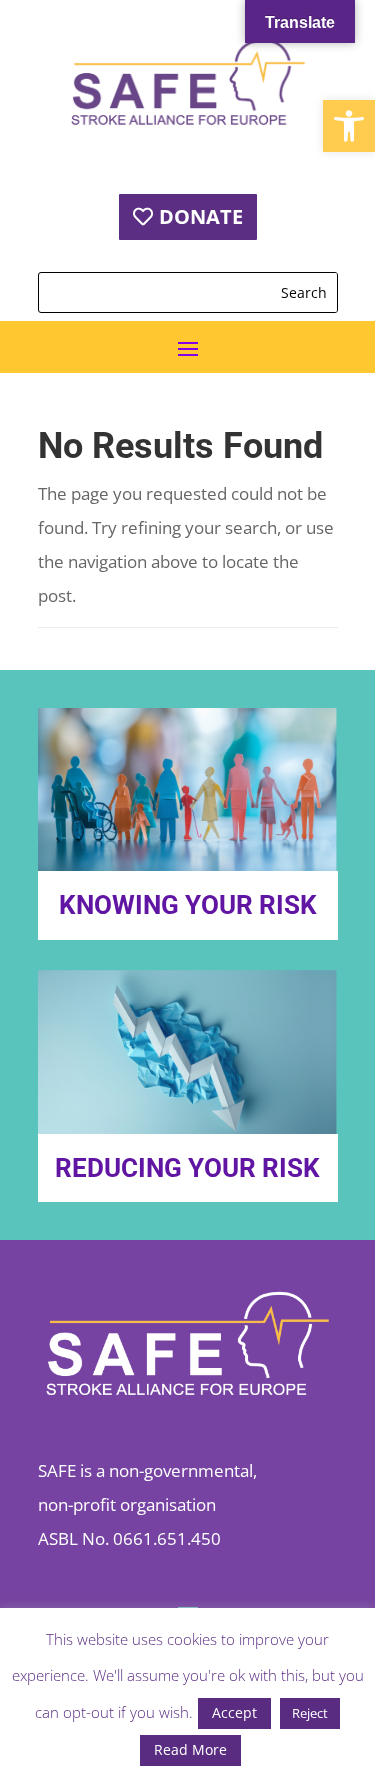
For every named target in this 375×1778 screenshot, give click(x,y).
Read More (190, 1749)
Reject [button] (310, 1713)
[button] (349, 126)
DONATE (201, 216)
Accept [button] (234, 1712)
